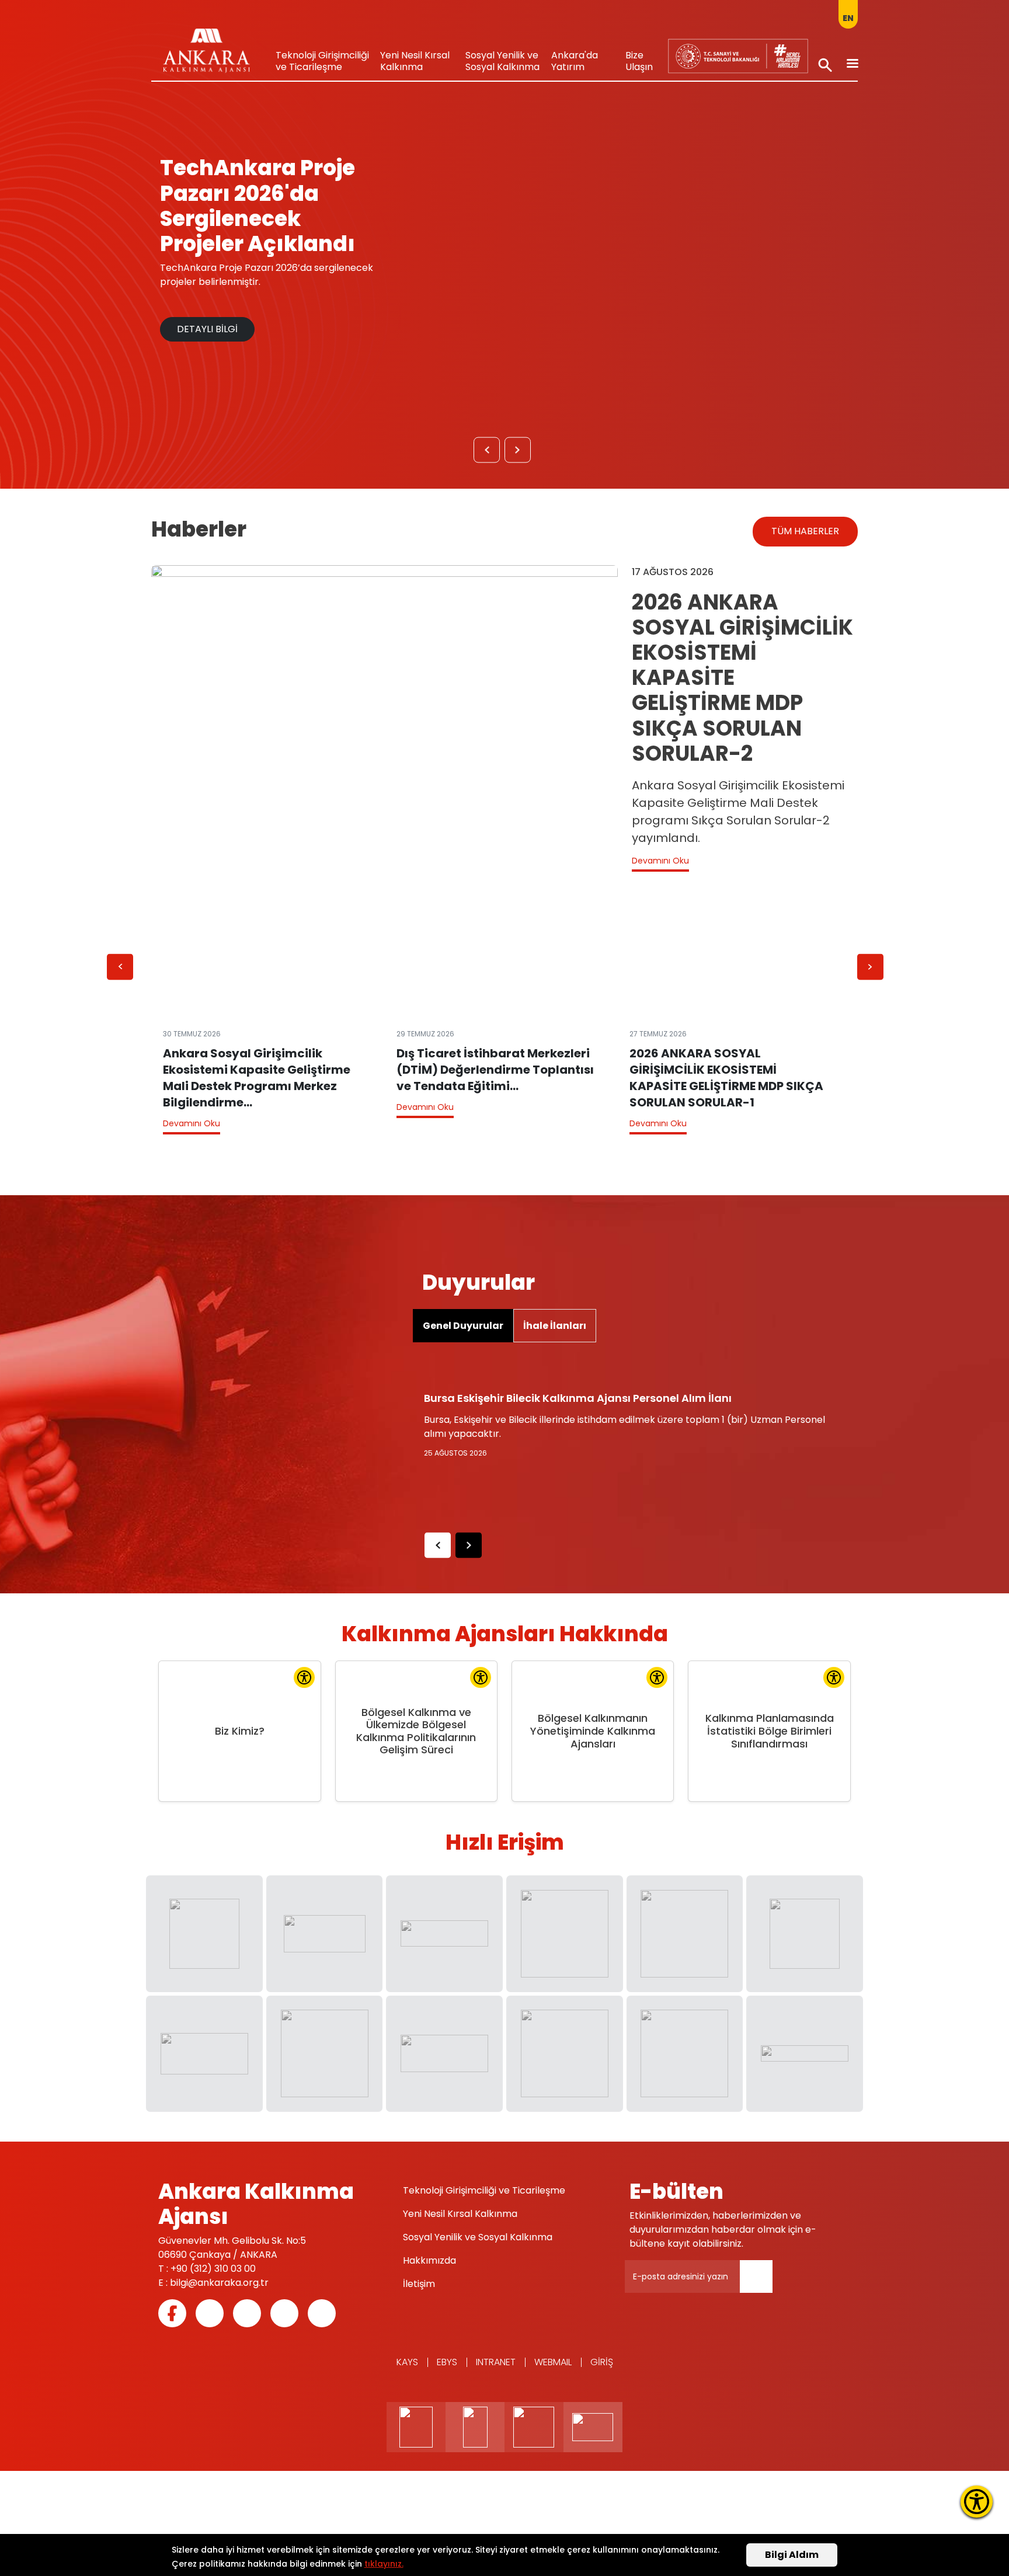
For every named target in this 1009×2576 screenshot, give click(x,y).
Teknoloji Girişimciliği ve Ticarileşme (322, 61)
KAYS (407, 2362)
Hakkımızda (429, 2260)
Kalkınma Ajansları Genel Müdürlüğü (729, 53)
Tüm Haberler (805, 531)
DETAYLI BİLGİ (207, 329)
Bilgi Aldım (792, 2555)
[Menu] (852, 65)
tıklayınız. (384, 2564)
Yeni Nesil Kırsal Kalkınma (415, 61)
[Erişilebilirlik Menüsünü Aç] (977, 2502)
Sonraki (518, 453)
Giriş (602, 2362)
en (848, 18)
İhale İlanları (555, 1326)
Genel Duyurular (463, 1326)
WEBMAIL (553, 2362)
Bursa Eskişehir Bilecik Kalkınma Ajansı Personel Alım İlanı (578, 1398)
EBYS (447, 2362)
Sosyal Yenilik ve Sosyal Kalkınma (502, 61)
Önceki (487, 453)
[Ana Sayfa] (206, 54)
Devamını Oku (660, 861)
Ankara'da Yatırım (575, 61)
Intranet (496, 2362)
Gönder (764, 2283)
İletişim (419, 2284)
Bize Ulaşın (639, 61)
